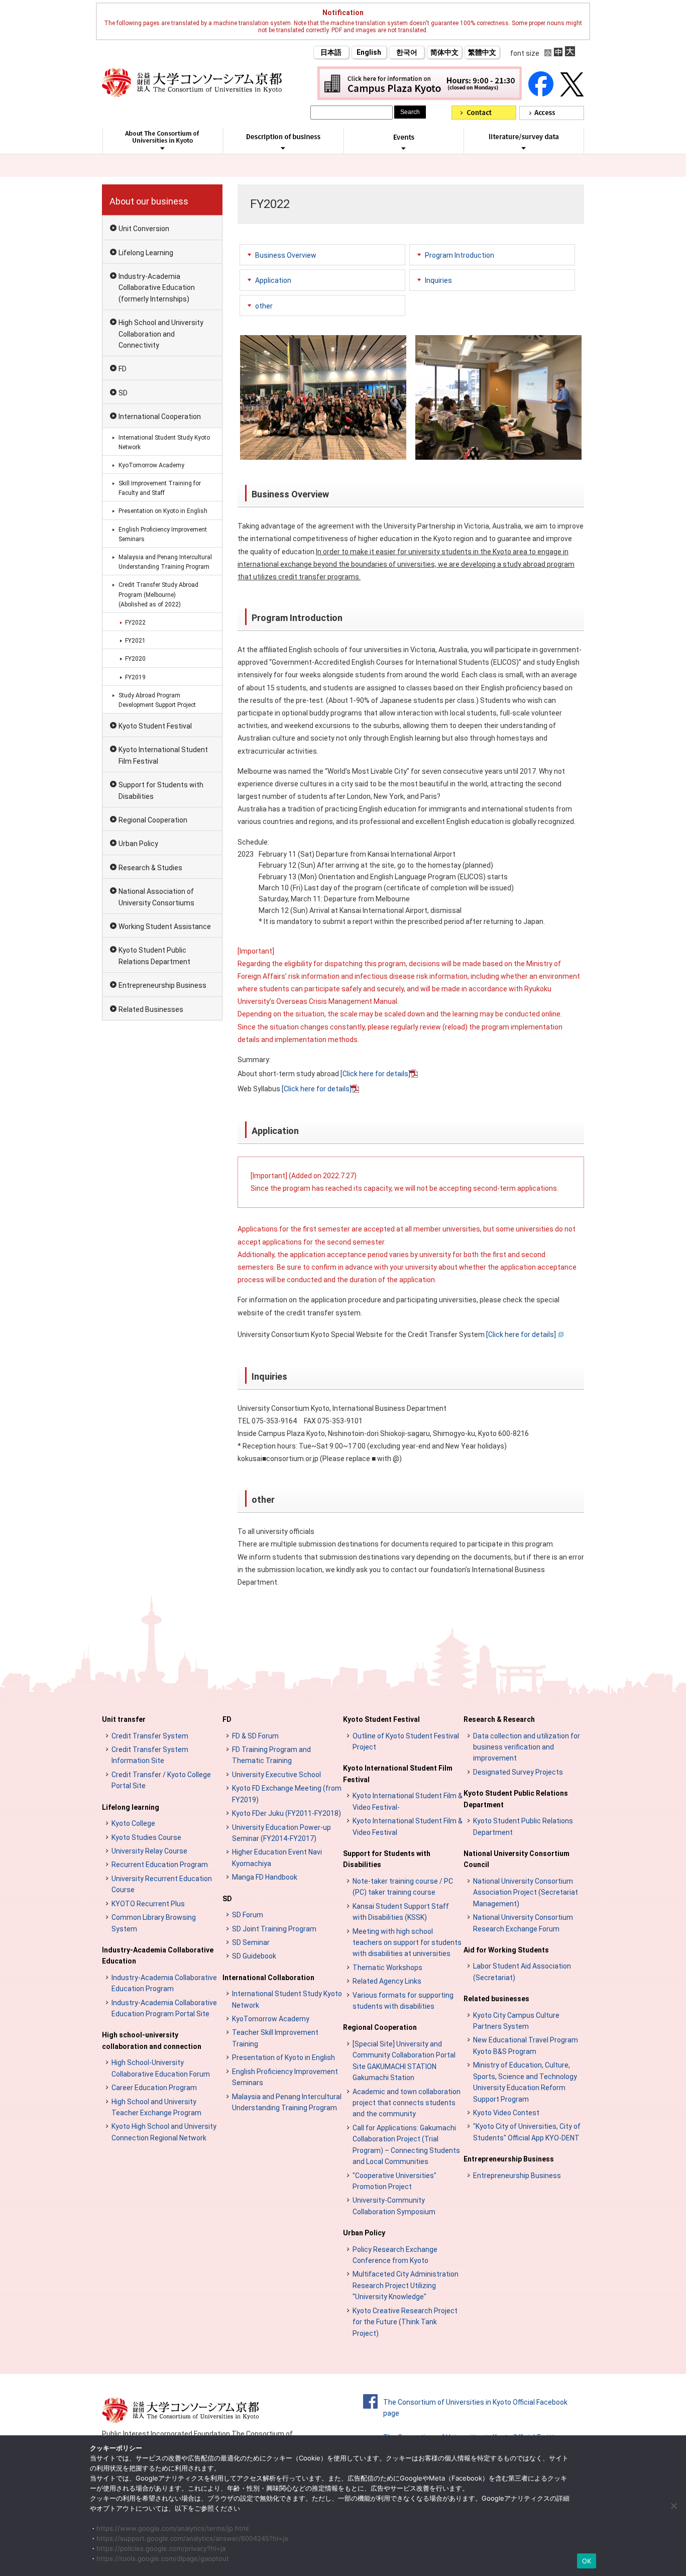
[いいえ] (673, 2506)
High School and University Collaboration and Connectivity (161, 334)
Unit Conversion (144, 229)
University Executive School (276, 1775)
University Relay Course (149, 1851)
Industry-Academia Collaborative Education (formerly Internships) (157, 288)
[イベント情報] (404, 148)
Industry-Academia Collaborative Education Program (164, 1983)
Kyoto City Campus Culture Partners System (516, 2021)
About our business (149, 201)
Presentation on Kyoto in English (163, 511)
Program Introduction (460, 255)
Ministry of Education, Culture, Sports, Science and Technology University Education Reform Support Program (525, 2082)
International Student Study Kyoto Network (164, 442)
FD (123, 369)
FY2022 (135, 623)
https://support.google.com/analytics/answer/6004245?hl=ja (192, 2538)
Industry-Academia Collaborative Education (158, 1955)
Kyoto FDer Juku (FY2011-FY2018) (287, 1813)
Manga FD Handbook (265, 1877)
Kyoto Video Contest (506, 2113)
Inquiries (438, 280)
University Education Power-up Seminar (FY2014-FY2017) (281, 1833)
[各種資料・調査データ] (524, 148)
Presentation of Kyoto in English (283, 2057)
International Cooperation (160, 417)
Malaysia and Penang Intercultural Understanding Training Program (165, 562)
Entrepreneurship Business (162, 985)
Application (273, 280)
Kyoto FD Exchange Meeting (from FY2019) (287, 1794)
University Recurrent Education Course (162, 1884)
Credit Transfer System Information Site (150, 1755)
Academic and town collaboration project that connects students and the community (407, 2103)
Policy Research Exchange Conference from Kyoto (395, 2255)
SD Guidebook (254, 1956)
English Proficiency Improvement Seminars (163, 534)
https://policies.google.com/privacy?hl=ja (161, 2548)
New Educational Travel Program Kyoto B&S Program (526, 2045)
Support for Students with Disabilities (161, 790)
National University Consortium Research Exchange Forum (523, 1923)
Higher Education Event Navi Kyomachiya (277, 1858)
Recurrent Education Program (160, 1865)
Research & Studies (150, 868)
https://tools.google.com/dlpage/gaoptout (163, 2558)
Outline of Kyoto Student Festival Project (406, 1741)
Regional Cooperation (153, 820)
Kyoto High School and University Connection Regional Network (164, 2132)
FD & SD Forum (255, 1736)
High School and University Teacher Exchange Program (156, 2107)
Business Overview (286, 255)
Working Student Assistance (165, 926)
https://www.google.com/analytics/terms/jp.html (173, 2528)
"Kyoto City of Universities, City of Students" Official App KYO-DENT (527, 2132)
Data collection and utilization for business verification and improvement (527, 1747)
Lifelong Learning (146, 253)
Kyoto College (133, 1823)
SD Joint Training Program (274, 1929)
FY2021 (135, 641)
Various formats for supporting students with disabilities (403, 2001)
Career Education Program (154, 2088)
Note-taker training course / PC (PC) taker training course (403, 1887)
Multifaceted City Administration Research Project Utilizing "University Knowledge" (406, 2285)
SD (123, 393)
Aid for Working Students (506, 1950)
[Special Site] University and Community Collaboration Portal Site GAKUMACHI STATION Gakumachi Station (404, 2061)
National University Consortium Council (517, 1859)
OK (587, 2561)
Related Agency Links (387, 1981)
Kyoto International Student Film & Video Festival (408, 1826)
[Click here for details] (375, 1074)
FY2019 (135, 677)
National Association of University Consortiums (156, 897)
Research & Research (499, 1719)
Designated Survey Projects (518, 1772)
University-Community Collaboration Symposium (394, 2206)
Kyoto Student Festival (155, 726)
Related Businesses (151, 1009)
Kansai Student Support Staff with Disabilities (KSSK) (401, 1912)
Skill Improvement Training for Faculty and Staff (160, 488)
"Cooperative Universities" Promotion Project (394, 2181)
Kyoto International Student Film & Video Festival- (408, 1801)
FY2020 (135, 659)
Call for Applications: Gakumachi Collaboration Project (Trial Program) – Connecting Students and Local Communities (406, 2145)
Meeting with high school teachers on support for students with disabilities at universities (407, 1943)
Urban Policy (138, 844)
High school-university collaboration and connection (152, 2040)
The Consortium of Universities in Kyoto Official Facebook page (475, 2408)
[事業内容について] (283, 148)
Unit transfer (124, 1719)
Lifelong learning (131, 1807)
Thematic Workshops (387, 1968)
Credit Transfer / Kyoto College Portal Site (161, 1780)
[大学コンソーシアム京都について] (162, 148)
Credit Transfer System (150, 1736)
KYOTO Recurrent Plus (148, 1904)
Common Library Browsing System (154, 1923)
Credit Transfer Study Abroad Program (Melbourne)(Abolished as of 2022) (158, 594)
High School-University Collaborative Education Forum (161, 2068)
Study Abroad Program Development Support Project (157, 700)
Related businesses (496, 1999)
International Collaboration (268, 1978)
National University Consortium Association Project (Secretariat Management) (526, 1892)
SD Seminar (251, 1942)
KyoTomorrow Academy (151, 465)
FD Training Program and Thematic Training (271, 1755)
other (264, 306)
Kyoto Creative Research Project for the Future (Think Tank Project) (405, 2322)
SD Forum (248, 1915)
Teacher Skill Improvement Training (275, 2038)
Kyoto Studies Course (146, 1837)
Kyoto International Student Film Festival (163, 755)
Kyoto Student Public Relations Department (154, 956)
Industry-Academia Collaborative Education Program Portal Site (164, 2008)
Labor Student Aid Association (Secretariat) (522, 1972)
